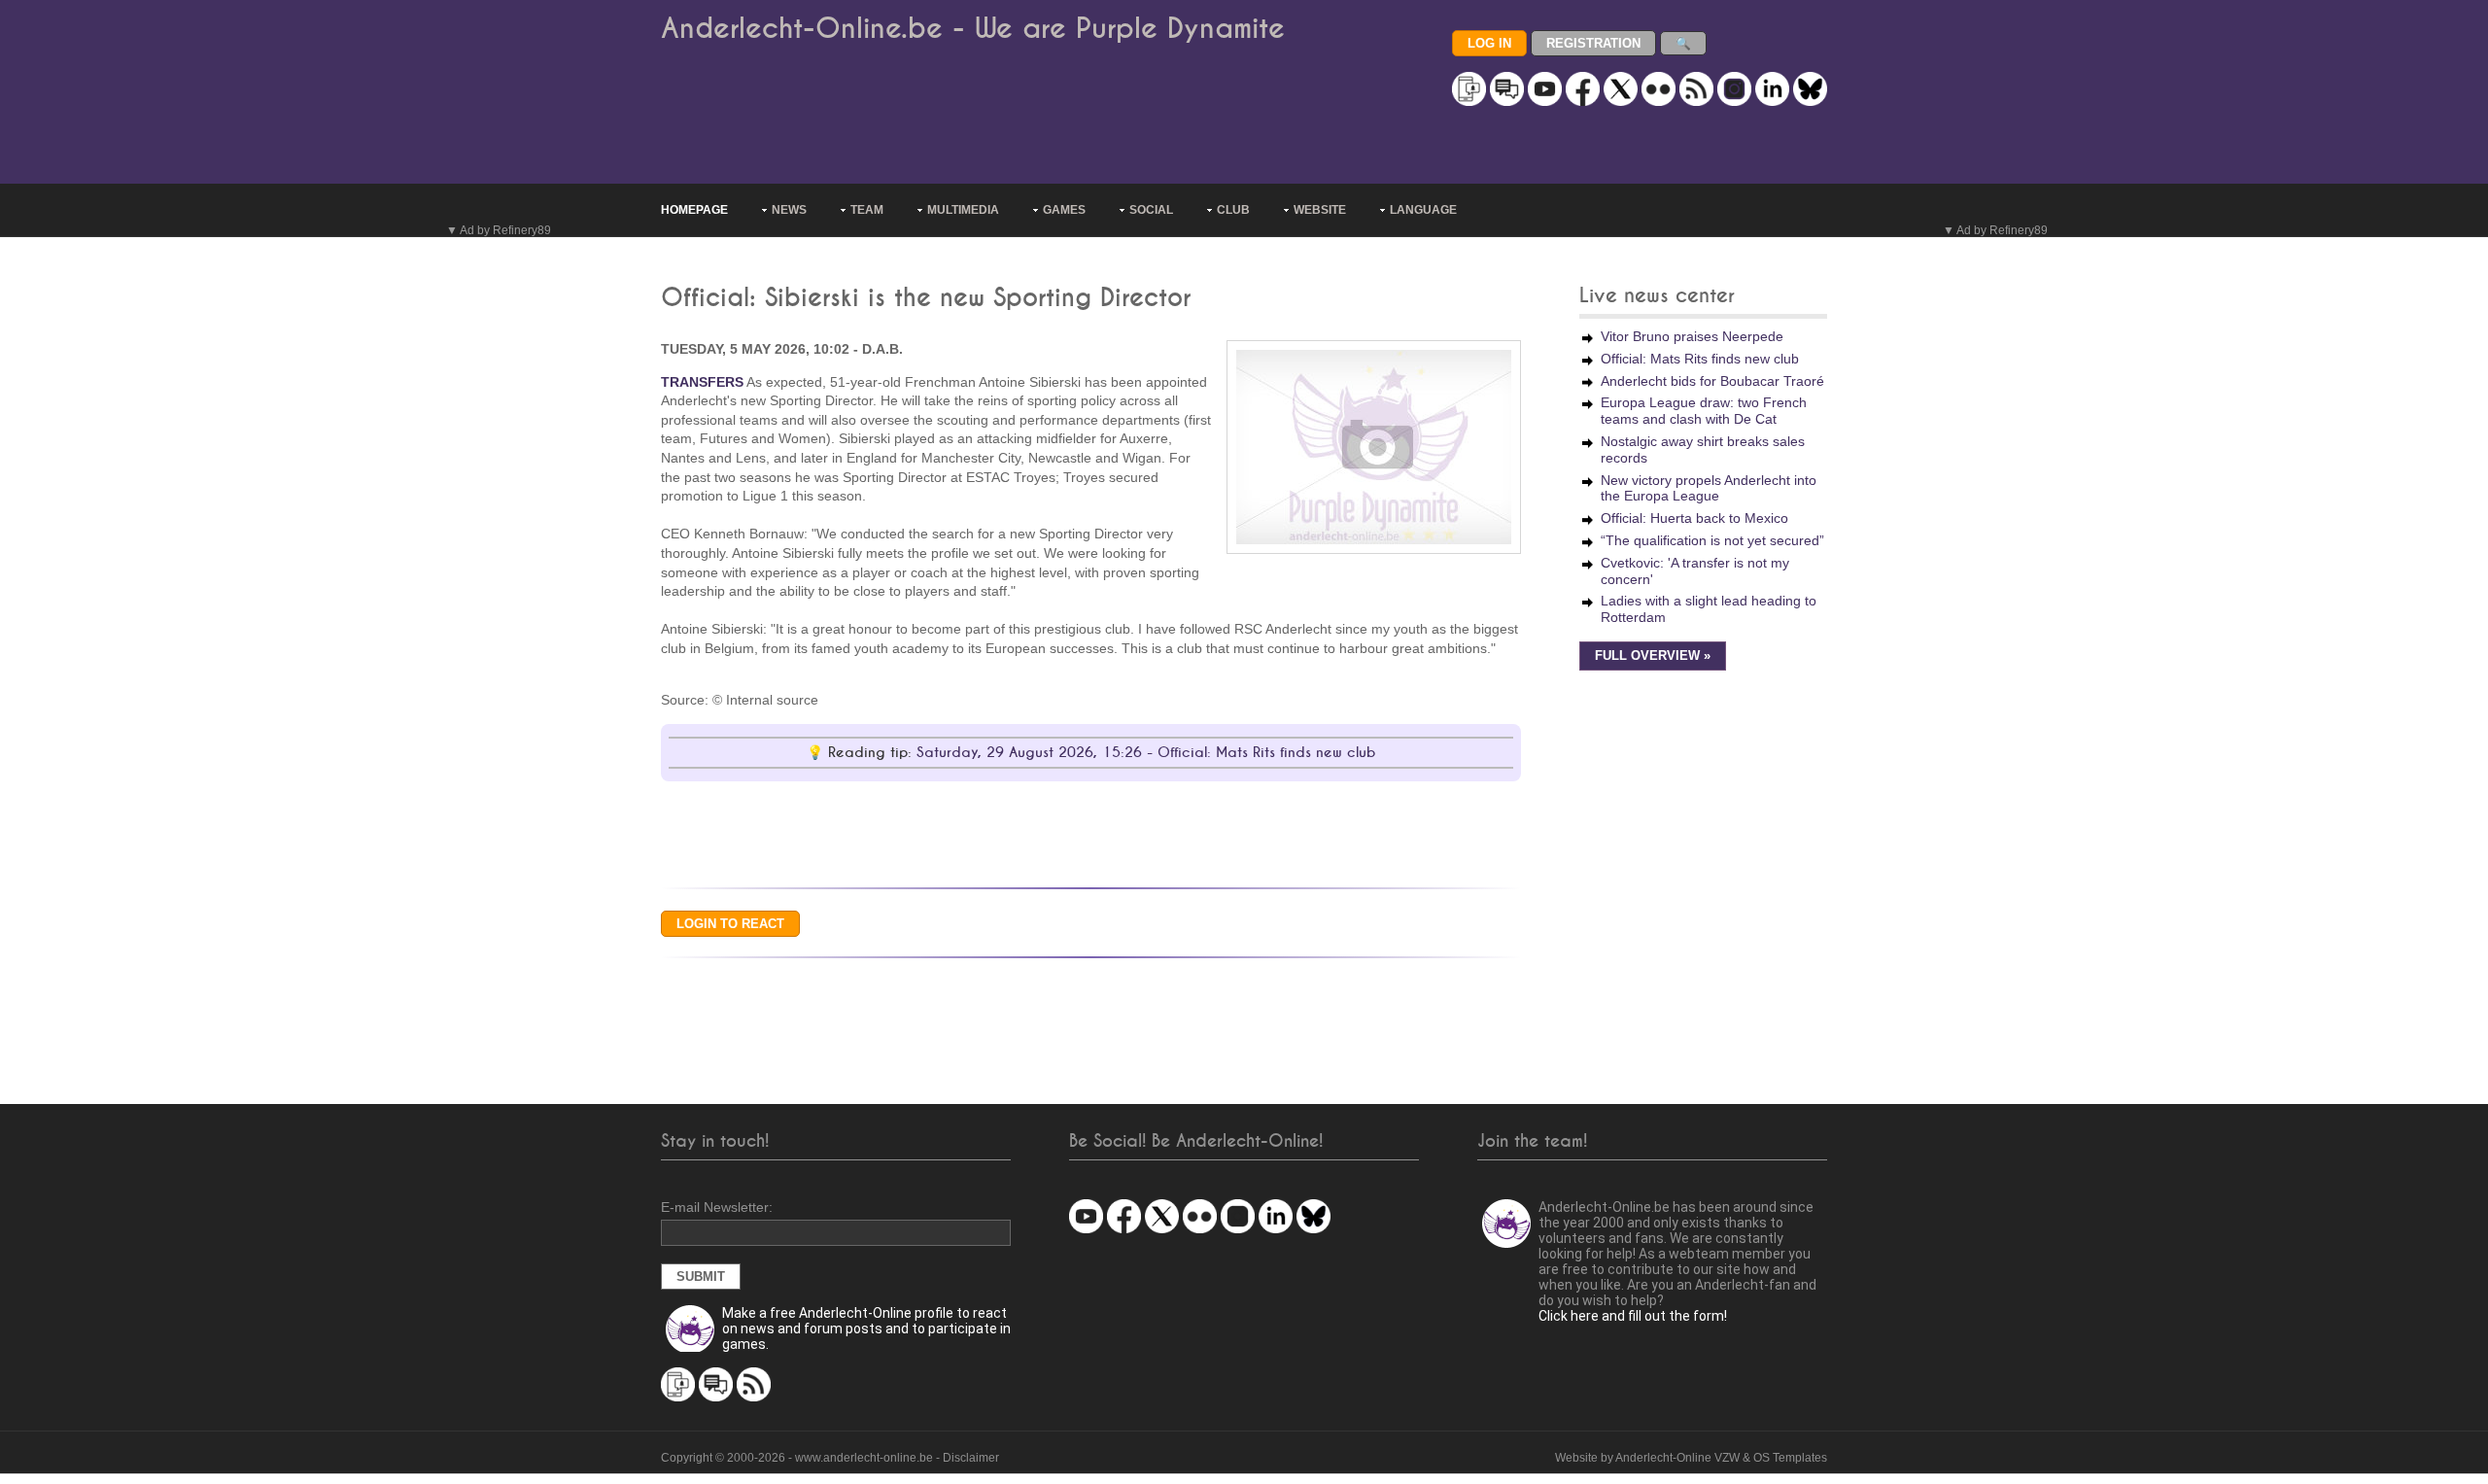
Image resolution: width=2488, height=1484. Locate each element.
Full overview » (1653, 656)
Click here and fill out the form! (1633, 1316)
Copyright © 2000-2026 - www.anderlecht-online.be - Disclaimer (830, 1458)
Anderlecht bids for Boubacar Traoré (1712, 381)
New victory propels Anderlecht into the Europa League (1709, 488)
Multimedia (963, 210)
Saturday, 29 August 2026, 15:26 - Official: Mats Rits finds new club (1146, 753)
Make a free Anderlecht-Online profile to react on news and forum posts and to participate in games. (866, 1329)
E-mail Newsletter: (717, 1207)
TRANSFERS (702, 382)
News (789, 210)
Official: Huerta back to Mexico (1694, 518)
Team (867, 210)
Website (1320, 210)
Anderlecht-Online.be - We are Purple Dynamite (973, 29)
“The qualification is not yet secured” (1712, 540)
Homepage (694, 210)
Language (1423, 210)
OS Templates (1790, 1458)
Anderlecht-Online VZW (1677, 1458)
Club (1233, 210)
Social (1151, 210)
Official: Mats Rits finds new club (1700, 359)
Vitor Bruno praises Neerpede (1692, 336)
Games (1064, 210)
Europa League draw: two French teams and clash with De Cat (1704, 411)
